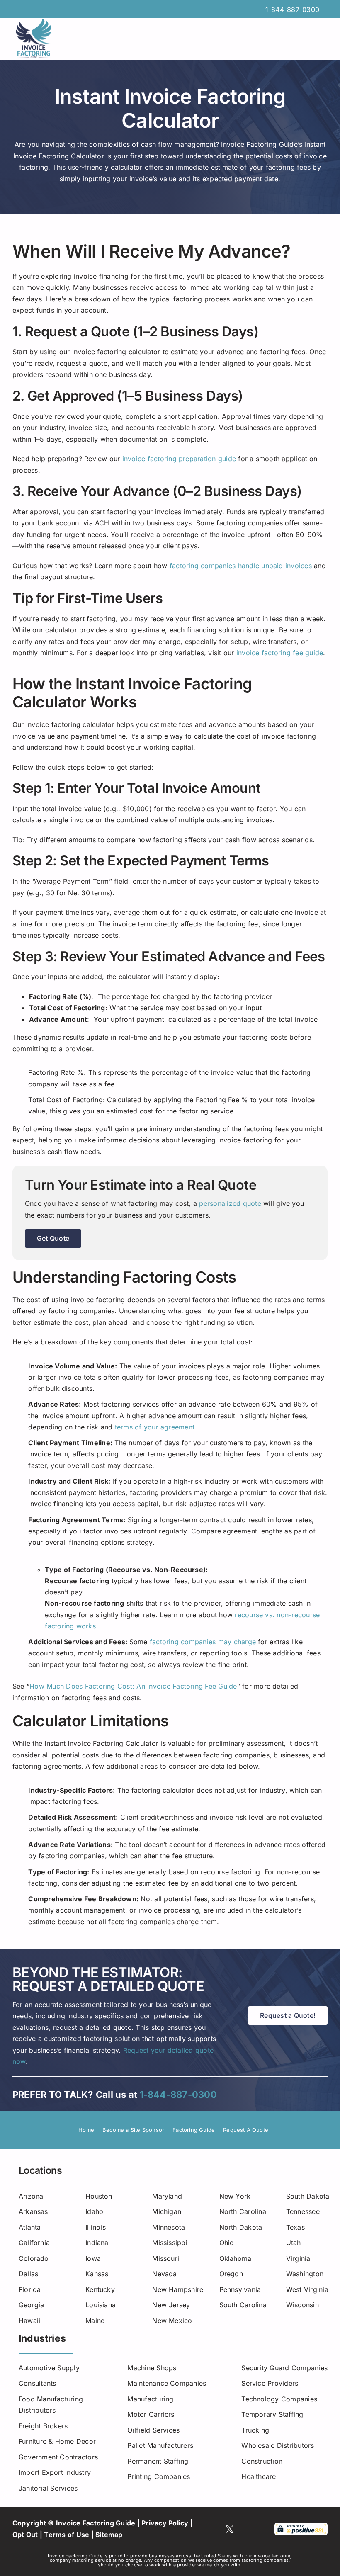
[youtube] (245, 2529)
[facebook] (214, 2529)
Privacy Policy (165, 2523)
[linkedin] (259, 2529)
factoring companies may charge (203, 1642)
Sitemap (109, 2535)
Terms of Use (67, 2535)
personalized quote (230, 1203)
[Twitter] (229, 2529)
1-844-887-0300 (292, 10)
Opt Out (25, 2535)
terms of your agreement (155, 1427)
